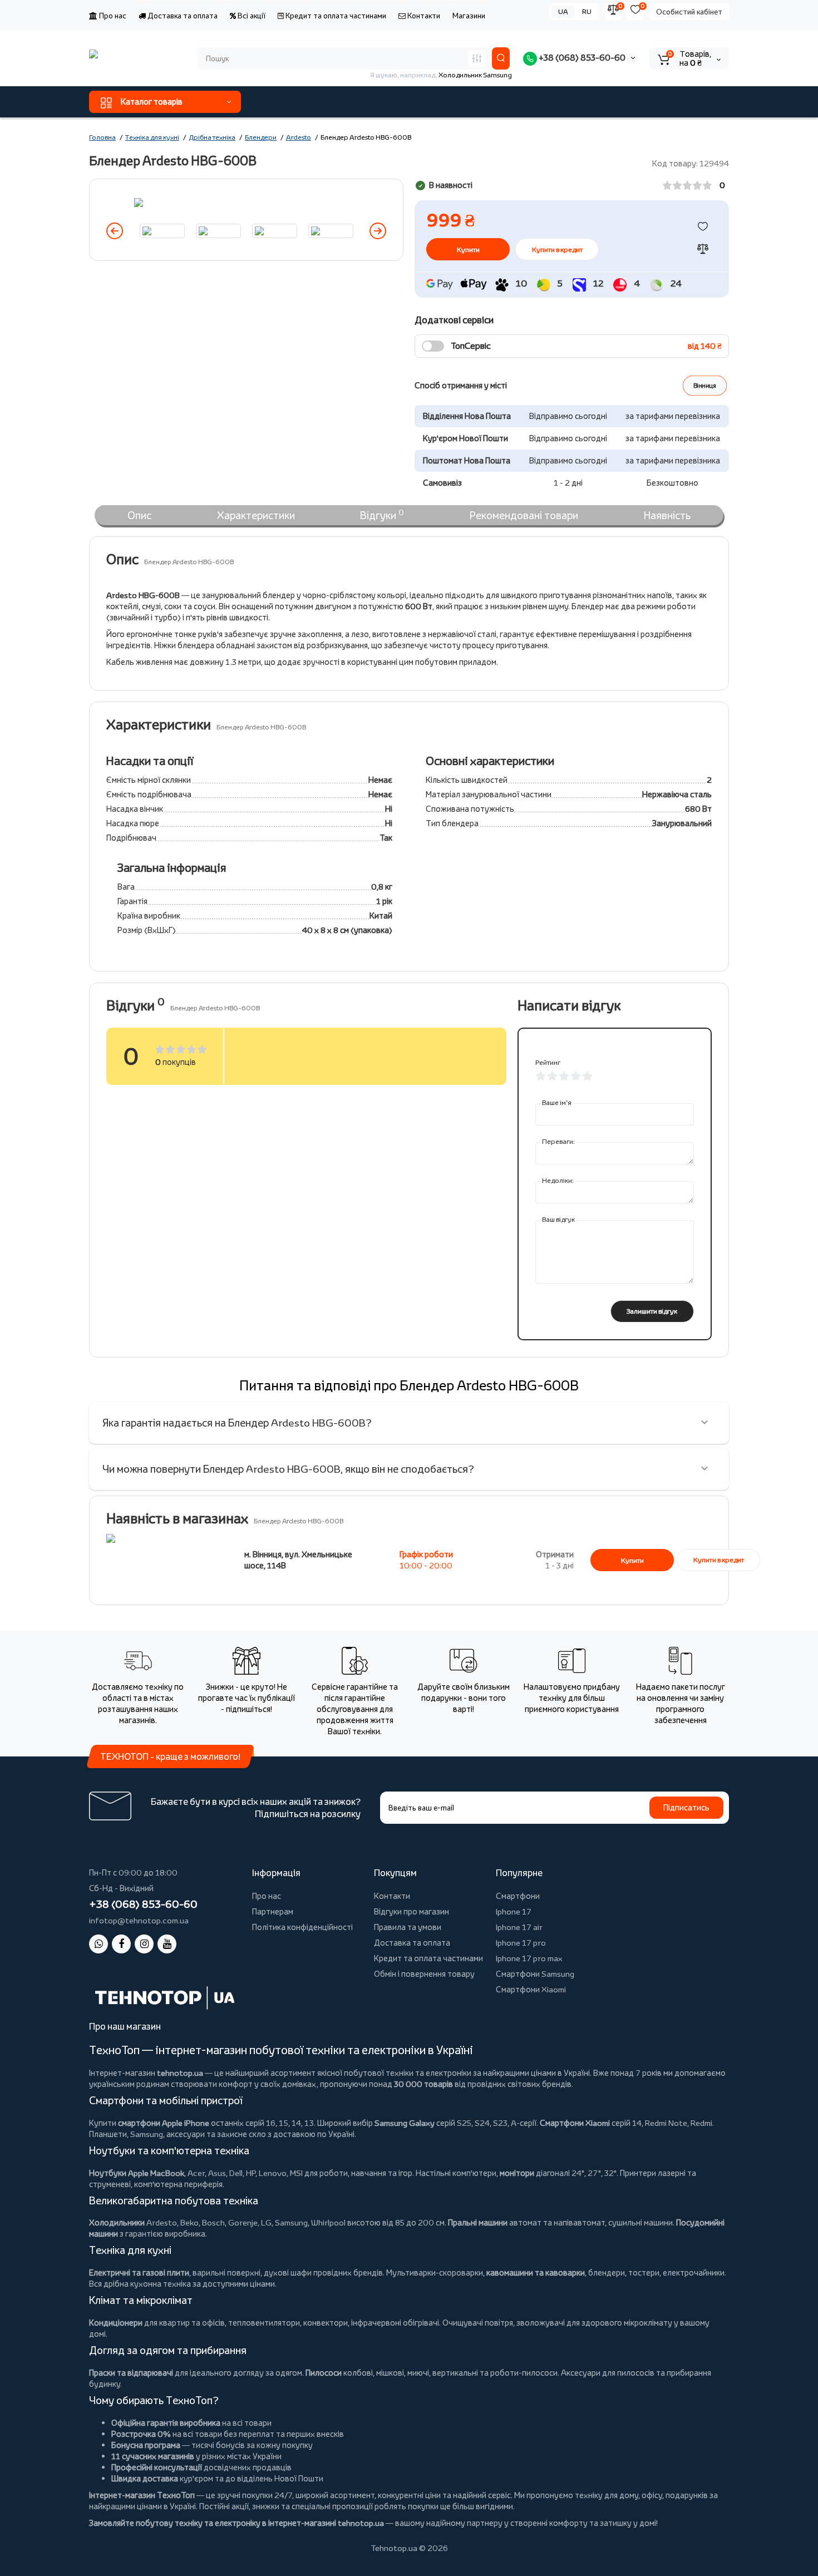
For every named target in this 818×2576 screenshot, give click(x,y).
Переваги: (558, 1141)
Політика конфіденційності (302, 1927)
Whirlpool (328, 2222)
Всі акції (251, 16)
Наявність (667, 515)
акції (240, 2506)
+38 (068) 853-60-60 (581, 58)
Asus (217, 2173)
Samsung (291, 2222)
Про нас (112, 16)
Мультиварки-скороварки (435, 2272)
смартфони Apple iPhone (164, 2123)
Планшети (108, 2134)
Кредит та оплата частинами (335, 16)
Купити (632, 1560)
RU (587, 11)
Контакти (423, 16)
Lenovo (273, 2173)
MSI (296, 2173)
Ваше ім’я (557, 1102)
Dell (236, 2173)
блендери (607, 2272)
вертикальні (455, 2373)
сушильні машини (640, 2222)
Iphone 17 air (519, 1927)
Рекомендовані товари (524, 515)
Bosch (213, 2222)
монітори (517, 2173)
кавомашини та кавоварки (536, 2272)
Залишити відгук (652, 1311)
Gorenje (243, 2222)
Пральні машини (478, 2222)
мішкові (390, 2373)
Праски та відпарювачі (131, 2373)
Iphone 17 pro (521, 1943)
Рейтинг (548, 1062)
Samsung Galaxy (405, 2123)
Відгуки (382, 515)
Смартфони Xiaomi (531, 1989)
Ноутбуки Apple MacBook (137, 2173)
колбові (358, 2373)
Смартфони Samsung (535, 1974)
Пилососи (324, 2373)
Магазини (469, 16)
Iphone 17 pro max (529, 1958)
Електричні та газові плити (139, 2272)
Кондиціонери (116, 2323)
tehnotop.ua (180, 2073)
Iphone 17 (514, 1911)
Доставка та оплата (182, 16)
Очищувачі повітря (478, 2323)
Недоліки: (558, 1180)
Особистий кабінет (689, 12)
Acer (196, 2173)
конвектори (326, 2323)
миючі (418, 2373)
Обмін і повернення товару (424, 1974)
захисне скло (242, 2134)
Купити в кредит (557, 250)
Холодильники (117, 2222)
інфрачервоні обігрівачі (395, 2323)
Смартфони (518, 1896)
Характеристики (256, 515)
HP (251, 2173)
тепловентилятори (264, 2323)
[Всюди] (477, 58)
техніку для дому (607, 2495)
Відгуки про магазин (412, 1911)
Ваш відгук (558, 1219)
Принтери (638, 2173)
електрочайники (694, 2272)
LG (266, 2222)
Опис (139, 515)
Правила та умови (408, 1927)
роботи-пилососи (524, 2373)
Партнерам (273, 1911)
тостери (644, 2272)
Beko (189, 2222)
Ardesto (162, 2222)
